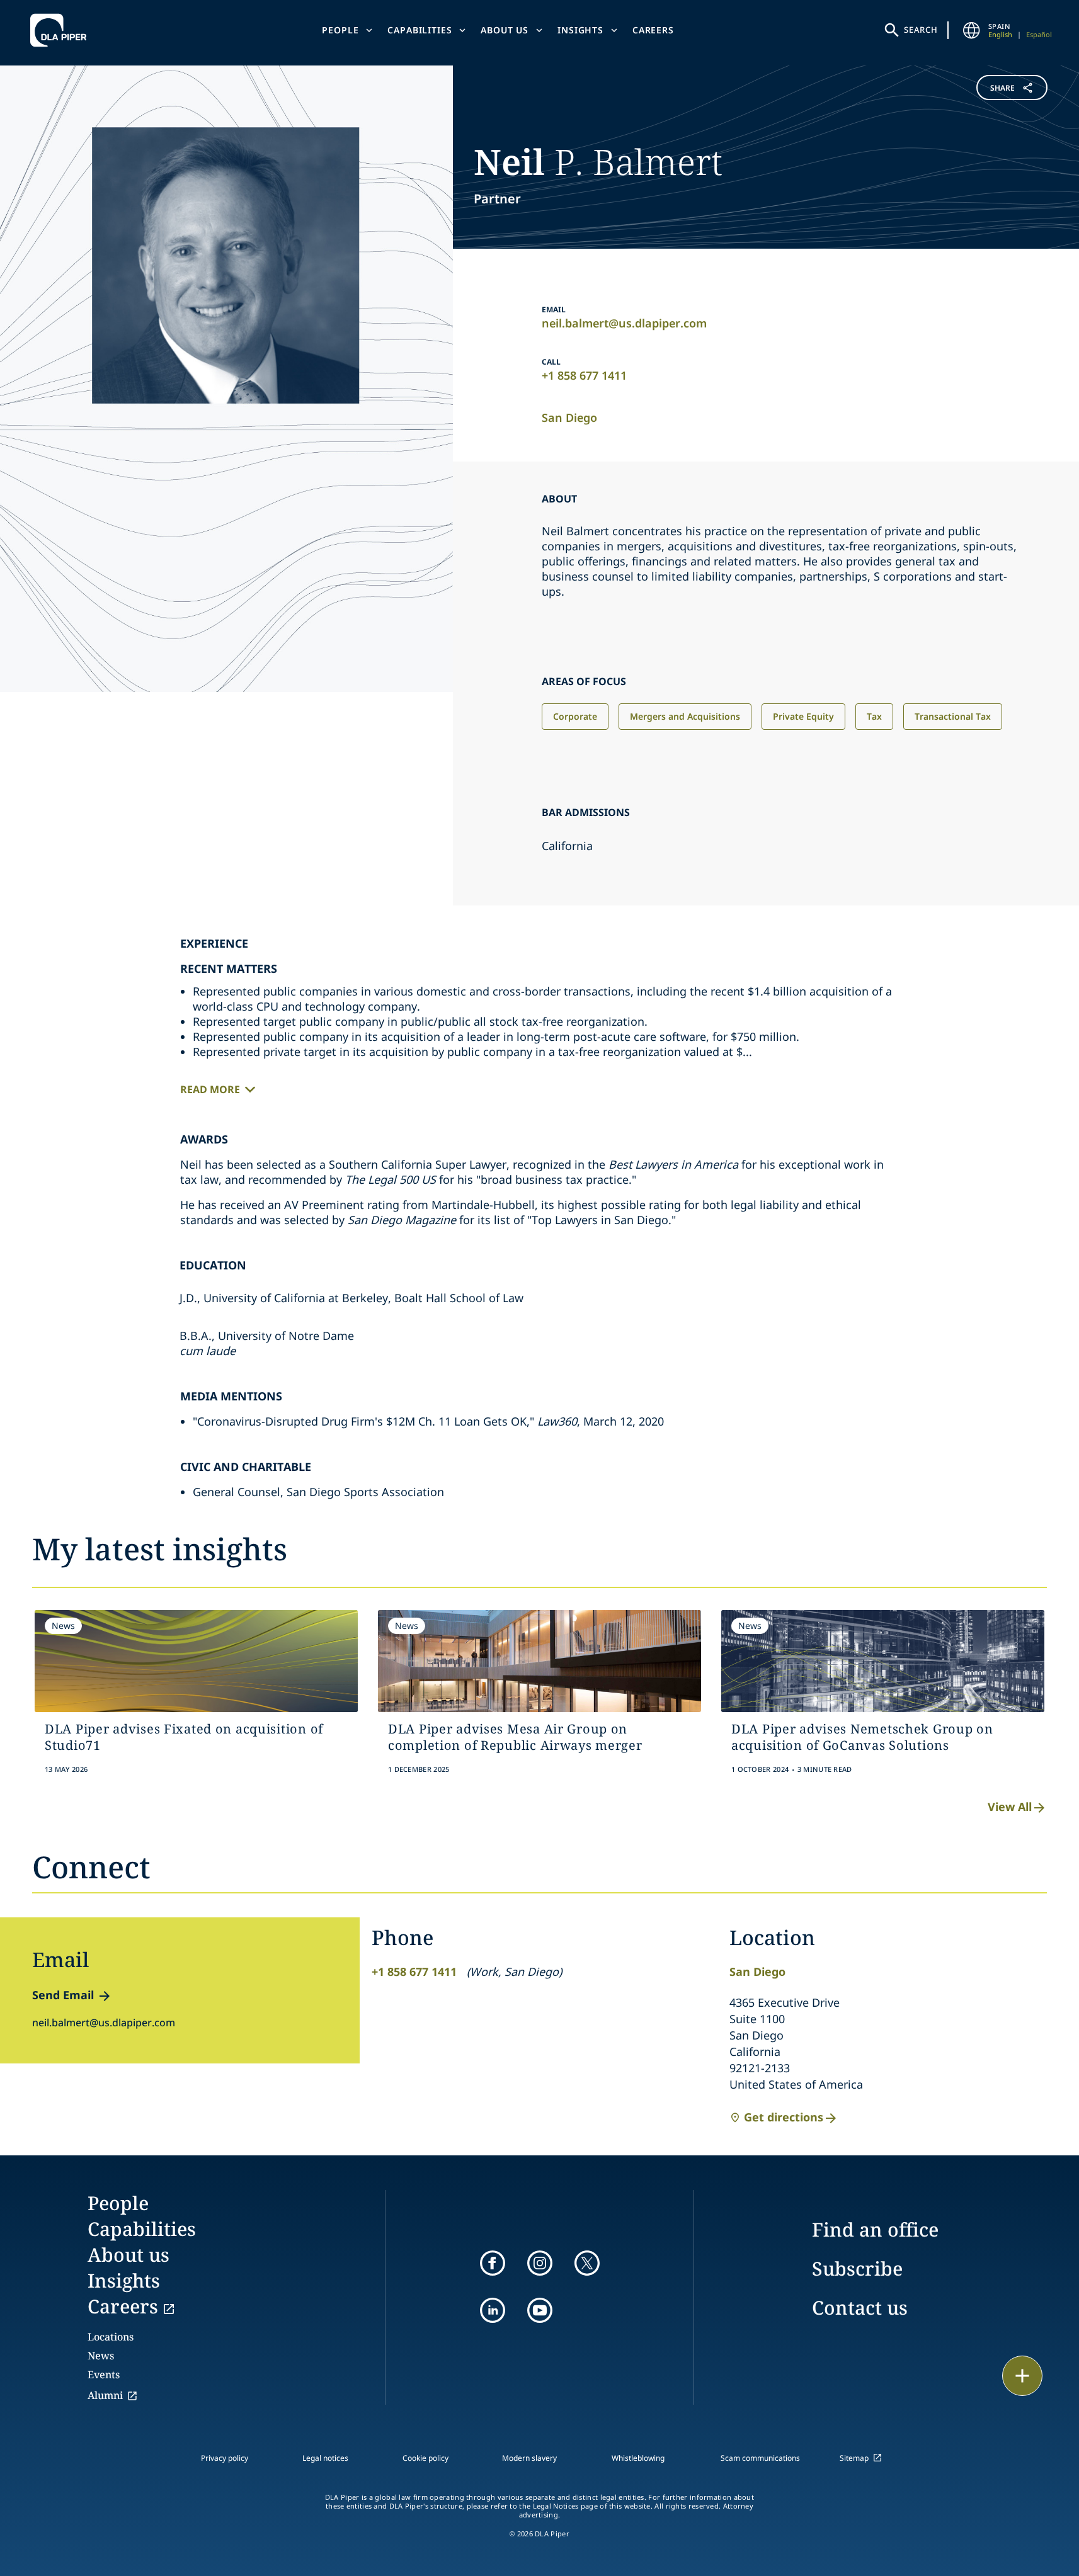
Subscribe (857, 2268)
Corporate (575, 716)
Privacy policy (225, 2458)
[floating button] (1022, 2376)
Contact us (860, 2307)
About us (505, 30)
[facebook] (493, 2263)
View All (1010, 1807)
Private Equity (803, 716)
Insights (580, 30)
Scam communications (760, 2458)
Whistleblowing (638, 2458)
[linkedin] (493, 2310)
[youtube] (540, 2310)
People (340, 30)
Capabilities (420, 30)
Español (1039, 34)
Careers (653, 30)
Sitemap (854, 2458)
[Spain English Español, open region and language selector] (972, 30)
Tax (874, 716)
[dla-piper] (62, 30)
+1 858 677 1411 (584, 375)
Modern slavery (529, 2458)
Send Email (63, 1995)
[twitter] (587, 2263)
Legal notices (325, 2458)
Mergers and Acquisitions (685, 716)
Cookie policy (425, 2458)
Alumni (105, 2395)
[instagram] (540, 2263)
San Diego (569, 417)
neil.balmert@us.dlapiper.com (624, 323)
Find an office (875, 2229)
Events (104, 2375)
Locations (111, 2337)
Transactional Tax (953, 716)
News (101, 2356)
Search (921, 30)
